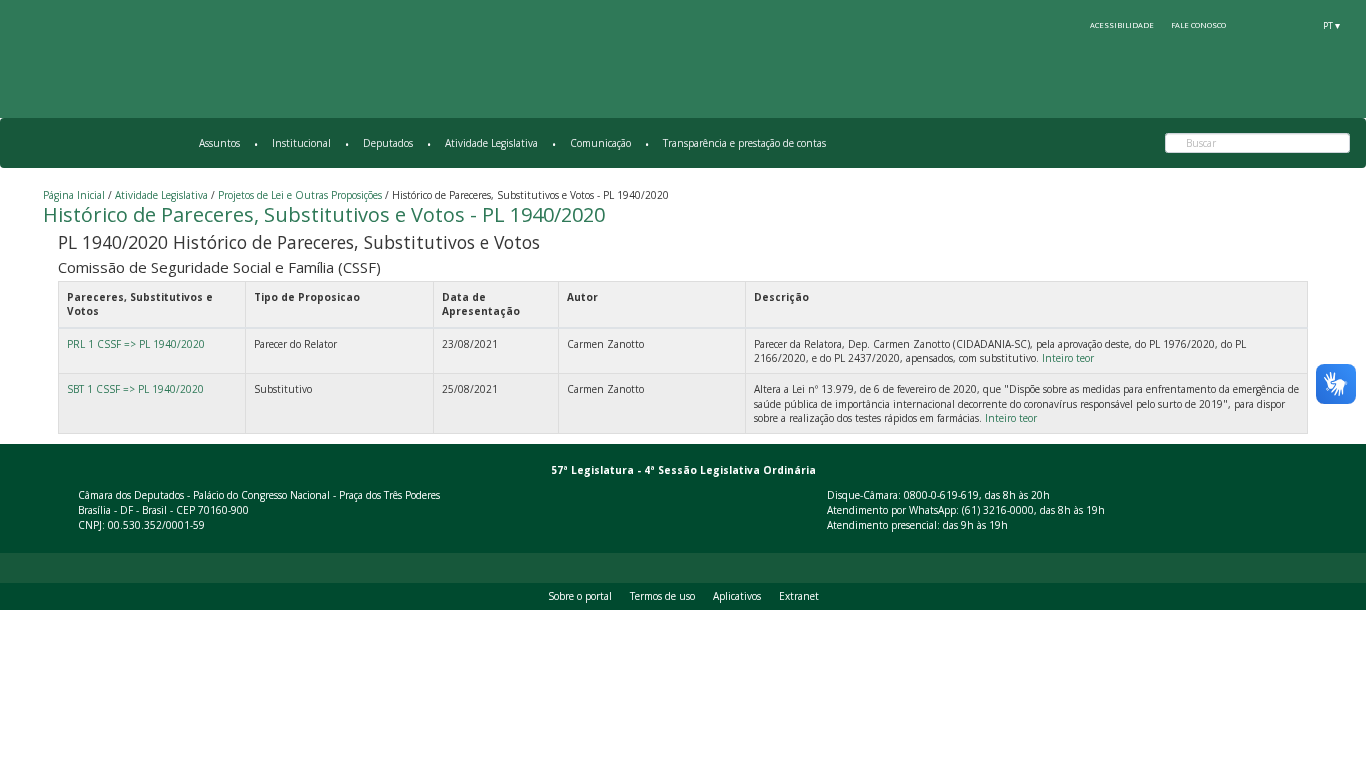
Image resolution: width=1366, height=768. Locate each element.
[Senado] (1295, 25)
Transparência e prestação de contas (744, 143)
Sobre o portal (580, 596)
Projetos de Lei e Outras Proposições (300, 195)
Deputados (388, 143)
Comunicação (600, 143)
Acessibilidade (1122, 25)
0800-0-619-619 (941, 495)
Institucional (301, 143)
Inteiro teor (1068, 358)
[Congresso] (1258, 25)
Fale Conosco (1198, 25)
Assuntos (219, 143)
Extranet (799, 596)
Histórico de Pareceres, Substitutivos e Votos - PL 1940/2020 (324, 214)
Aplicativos (737, 596)
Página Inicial (74, 195)
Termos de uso (662, 596)
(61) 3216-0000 (998, 510)
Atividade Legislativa (491, 143)
